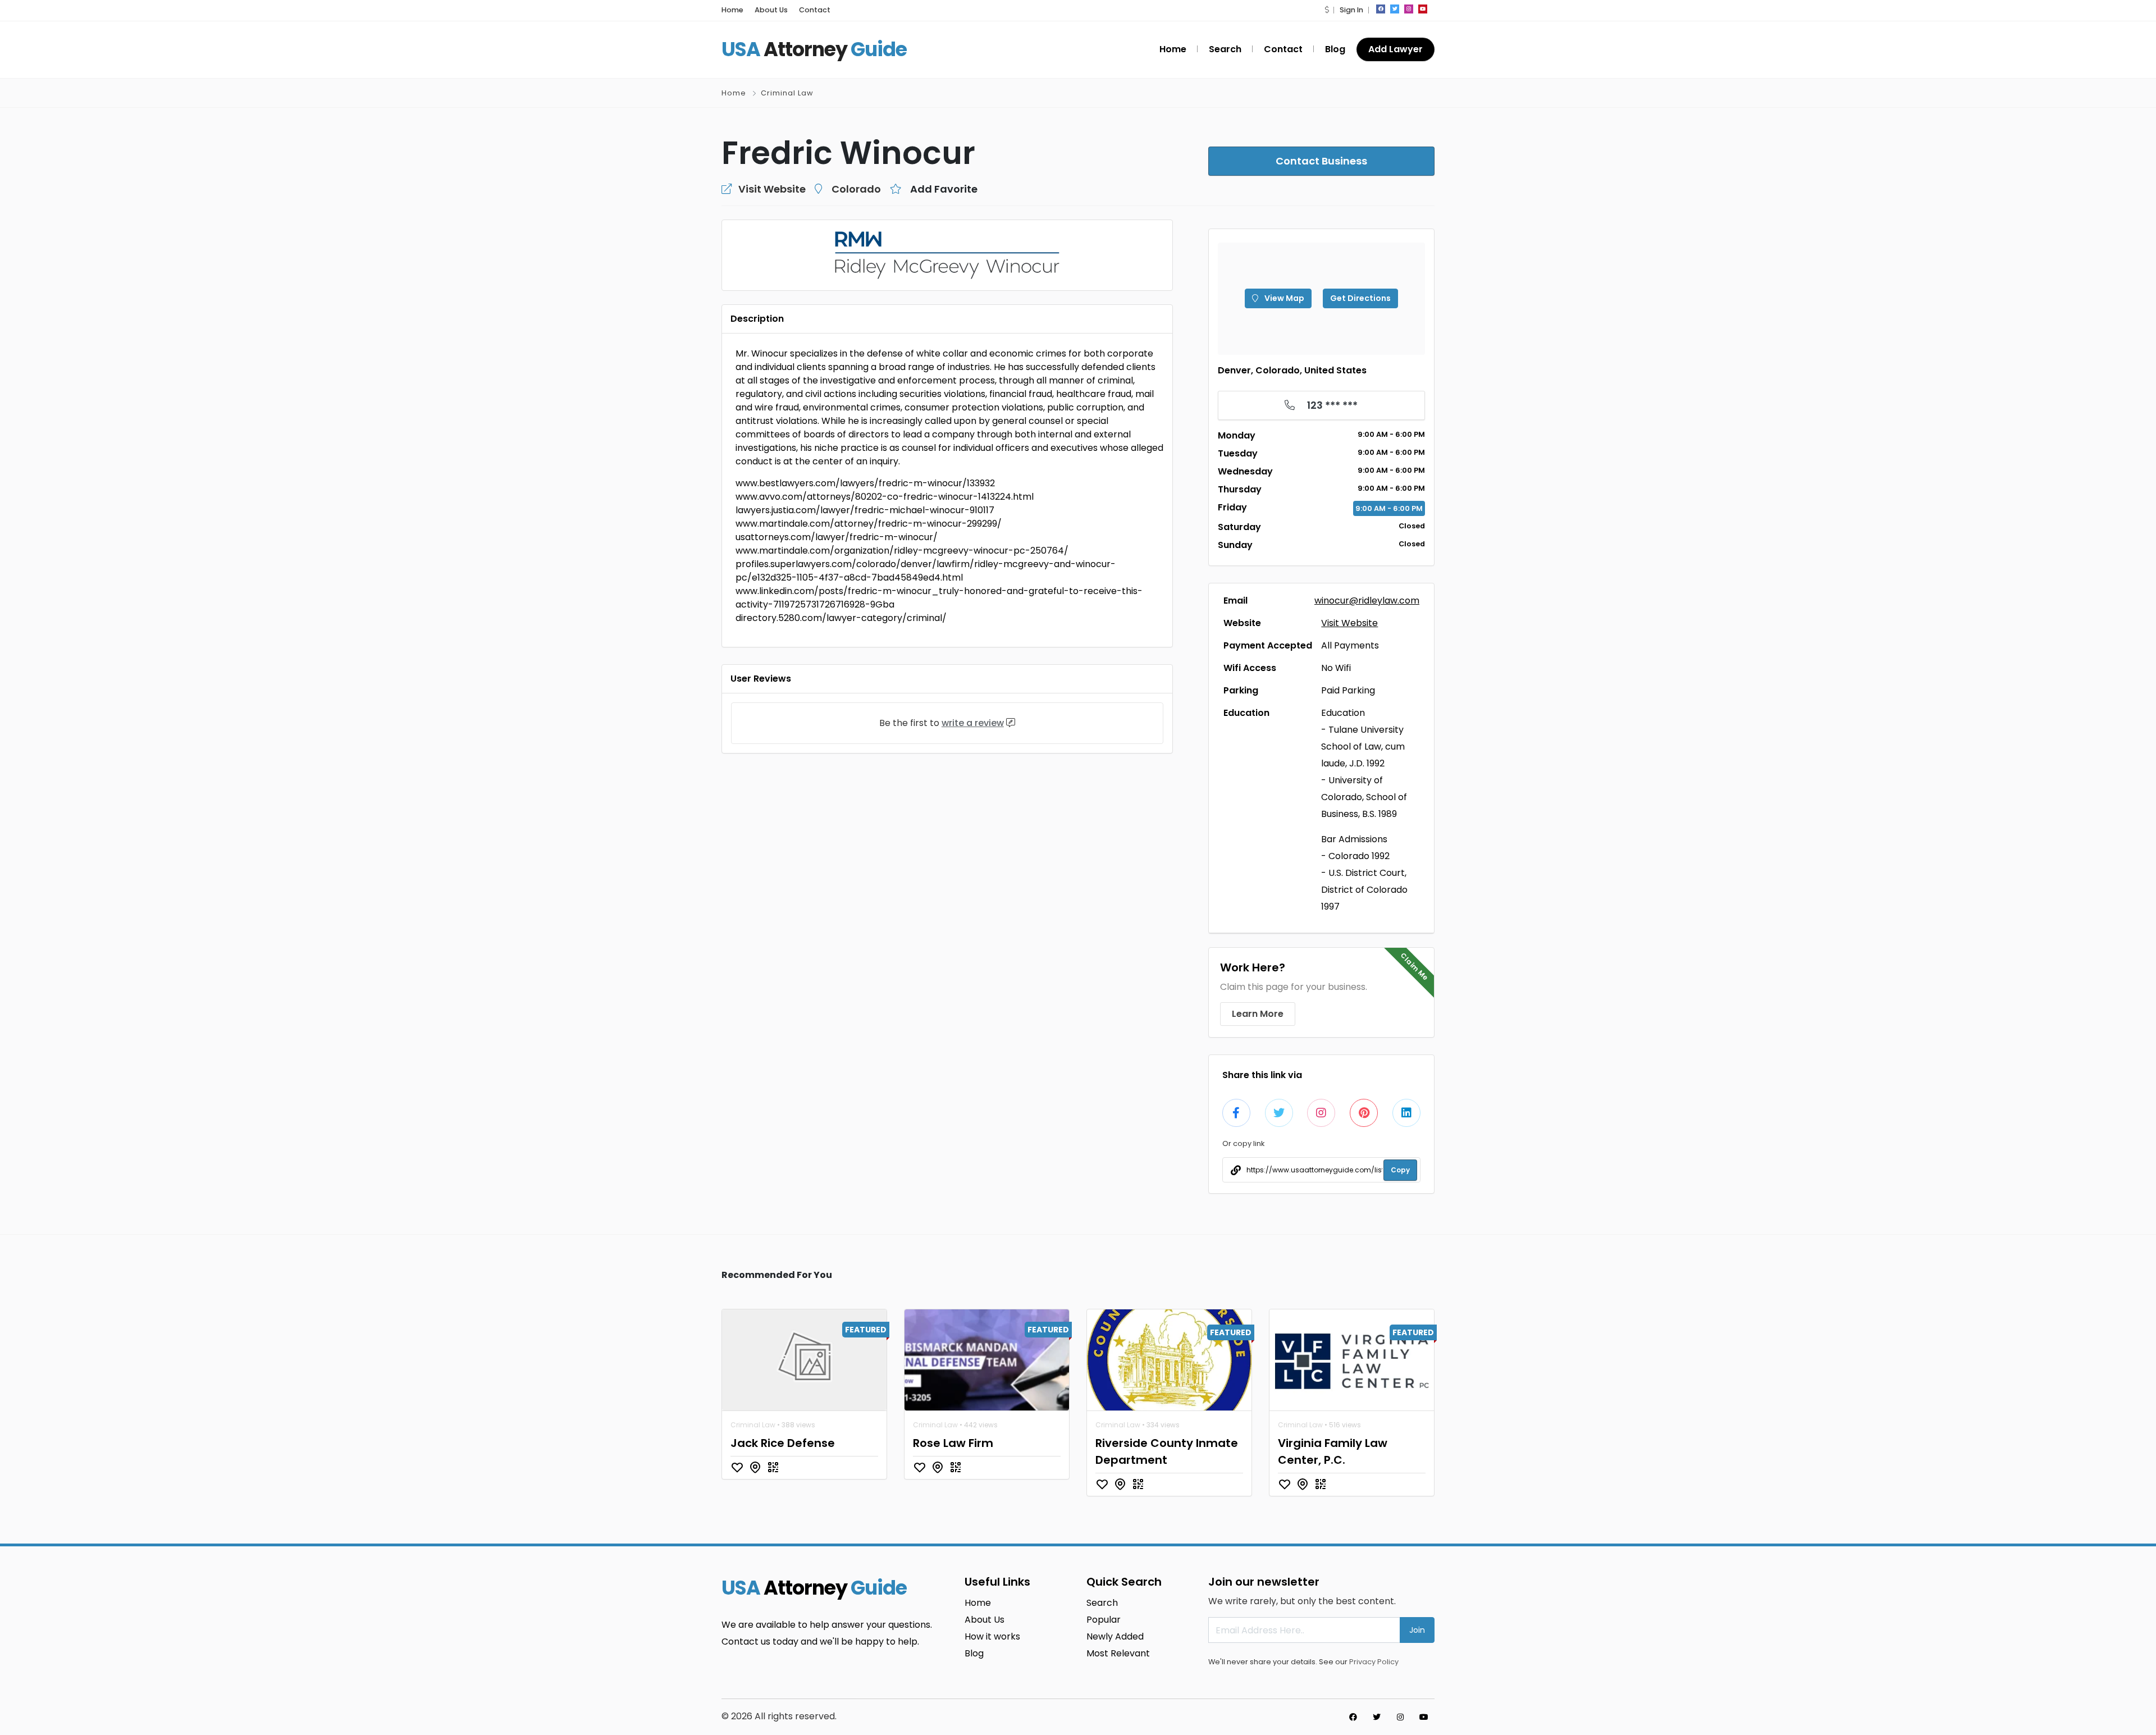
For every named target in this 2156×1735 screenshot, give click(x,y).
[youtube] (1423, 9)
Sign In (1351, 10)
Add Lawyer (1396, 49)
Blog (1335, 49)
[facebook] (1381, 9)
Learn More (1258, 1014)
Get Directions (1360, 298)
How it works (992, 1636)
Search (1225, 49)
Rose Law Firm (953, 1443)
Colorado (856, 189)
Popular (1104, 1620)
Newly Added (1115, 1636)
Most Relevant (1118, 1653)
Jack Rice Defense (783, 1443)
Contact (815, 10)
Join (1417, 1630)
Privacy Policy (1374, 1662)
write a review (973, 723)
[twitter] (1395, 9)
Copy (1400, 1170)
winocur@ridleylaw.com (1367, 601)
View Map (1283, 298)
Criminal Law (787, 93)
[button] (1327, 10)
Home (732, 10)
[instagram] (1409, 9)
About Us (771, 10)
